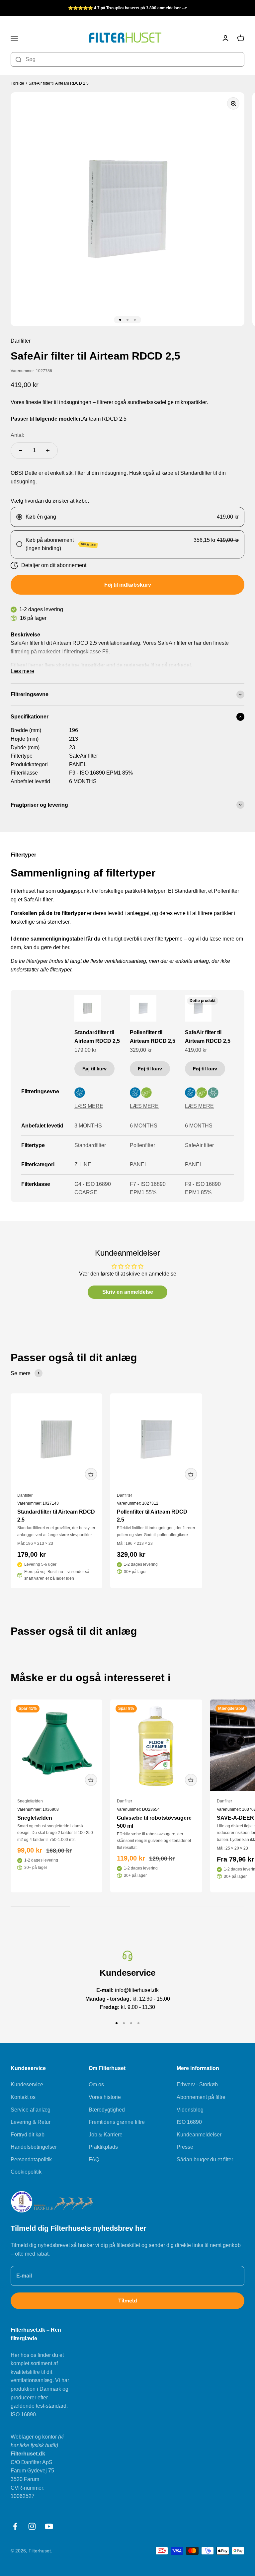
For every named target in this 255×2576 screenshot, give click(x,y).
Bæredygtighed (107, 2110)
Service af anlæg (31, 2110)
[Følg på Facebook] (15, 2526)
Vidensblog (190, 2110)
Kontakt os (23, 2097)
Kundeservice (27, 2084)
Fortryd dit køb (28, 2135)
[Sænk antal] (21, 451)
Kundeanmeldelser (199, 2135)
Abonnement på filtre (201, 2097)
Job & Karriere (106, 2135)
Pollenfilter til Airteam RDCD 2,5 (153, 1037)
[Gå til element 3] (135, 320)
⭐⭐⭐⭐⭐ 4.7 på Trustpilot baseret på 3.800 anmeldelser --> (127, 8)
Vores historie (105, 2097)
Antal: (17, 435)
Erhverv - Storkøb (197, 2084)
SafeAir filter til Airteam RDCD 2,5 (59, 83)
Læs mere (22, 671)
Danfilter (25, 1495)
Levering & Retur (31, 2122)
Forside (17, 83)
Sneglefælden (30, 1801)
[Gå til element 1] (120, 320)
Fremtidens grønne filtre (117, 2122)
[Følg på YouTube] (49, 2526)
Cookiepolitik (26, 2172)
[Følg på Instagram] (32, 2526)
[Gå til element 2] (127, 320)
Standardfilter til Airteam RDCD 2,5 (97, 1037)
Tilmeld (128, 2301)
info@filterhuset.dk (137, 1990)
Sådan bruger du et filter (205, 2160)
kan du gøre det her (46, 947)
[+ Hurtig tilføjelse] (91, 1474)
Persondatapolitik (31, 2160)
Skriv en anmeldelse (128, 1292)
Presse (185, 2147)
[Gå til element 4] (138, 2023)
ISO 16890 (189, 2122)
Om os (96, 2084)
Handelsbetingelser (34, 2147)
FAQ (94, 2160)
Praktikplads (103, 2147)
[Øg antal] (48, 451)
